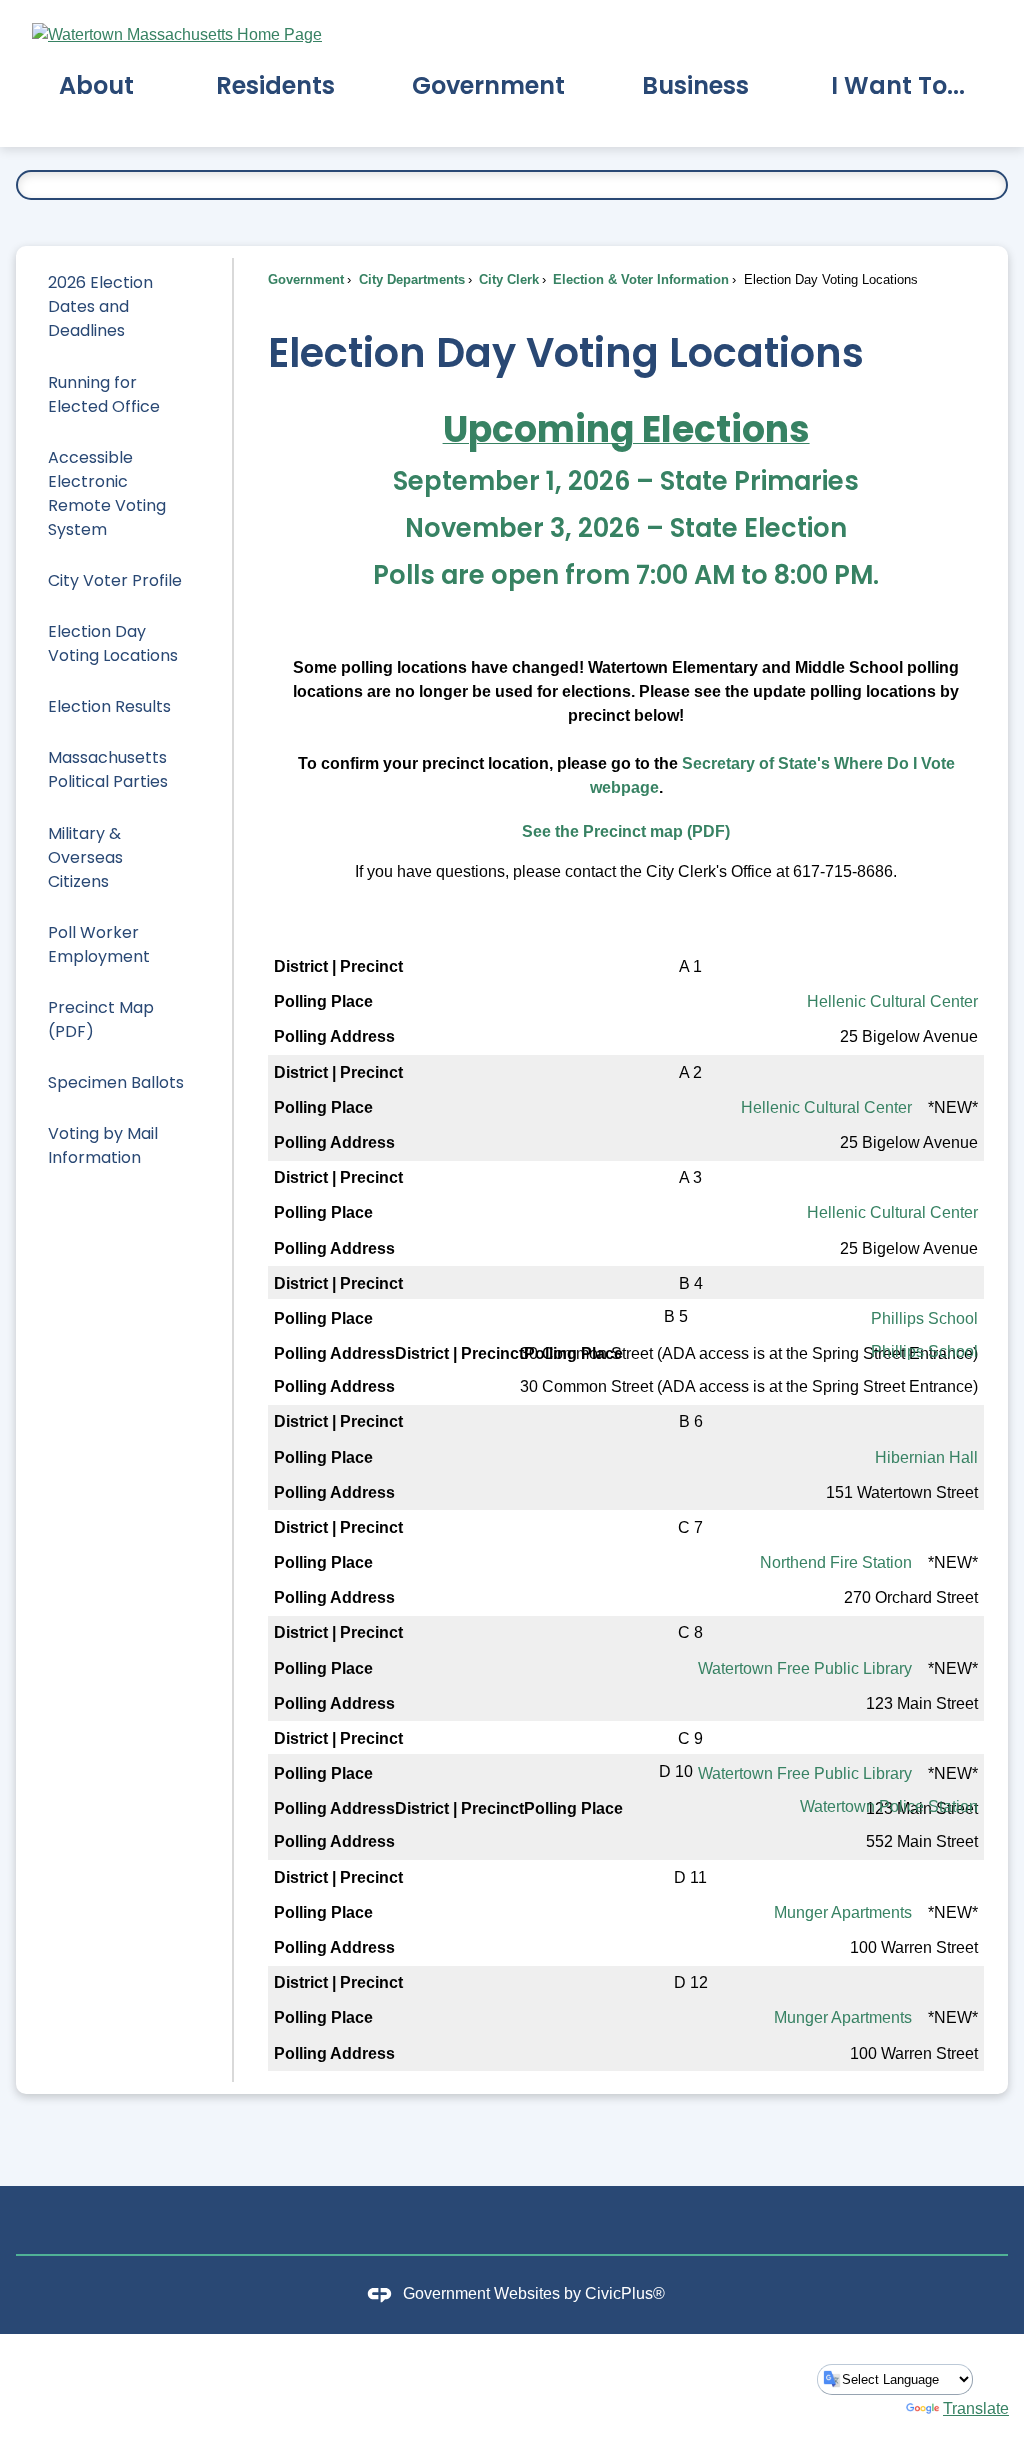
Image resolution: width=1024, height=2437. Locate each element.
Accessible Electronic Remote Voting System (107, 493)
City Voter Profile (115, 580)
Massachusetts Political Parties (108, 769)
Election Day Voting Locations (113, 643)
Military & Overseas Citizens (85, 857)
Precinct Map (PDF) (101, 1019)
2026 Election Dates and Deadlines (100, 306)
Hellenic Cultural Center (892, 1001)
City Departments (410, 279)
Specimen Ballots (116, 1082)
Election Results (109, 706)
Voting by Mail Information (103, 1145)
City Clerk (507, 279)
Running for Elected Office (104, 394)
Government (306, 279)
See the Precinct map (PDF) (626, 831)
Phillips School (924, 1318)
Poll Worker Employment (99, 944)
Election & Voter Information (639, 279)
